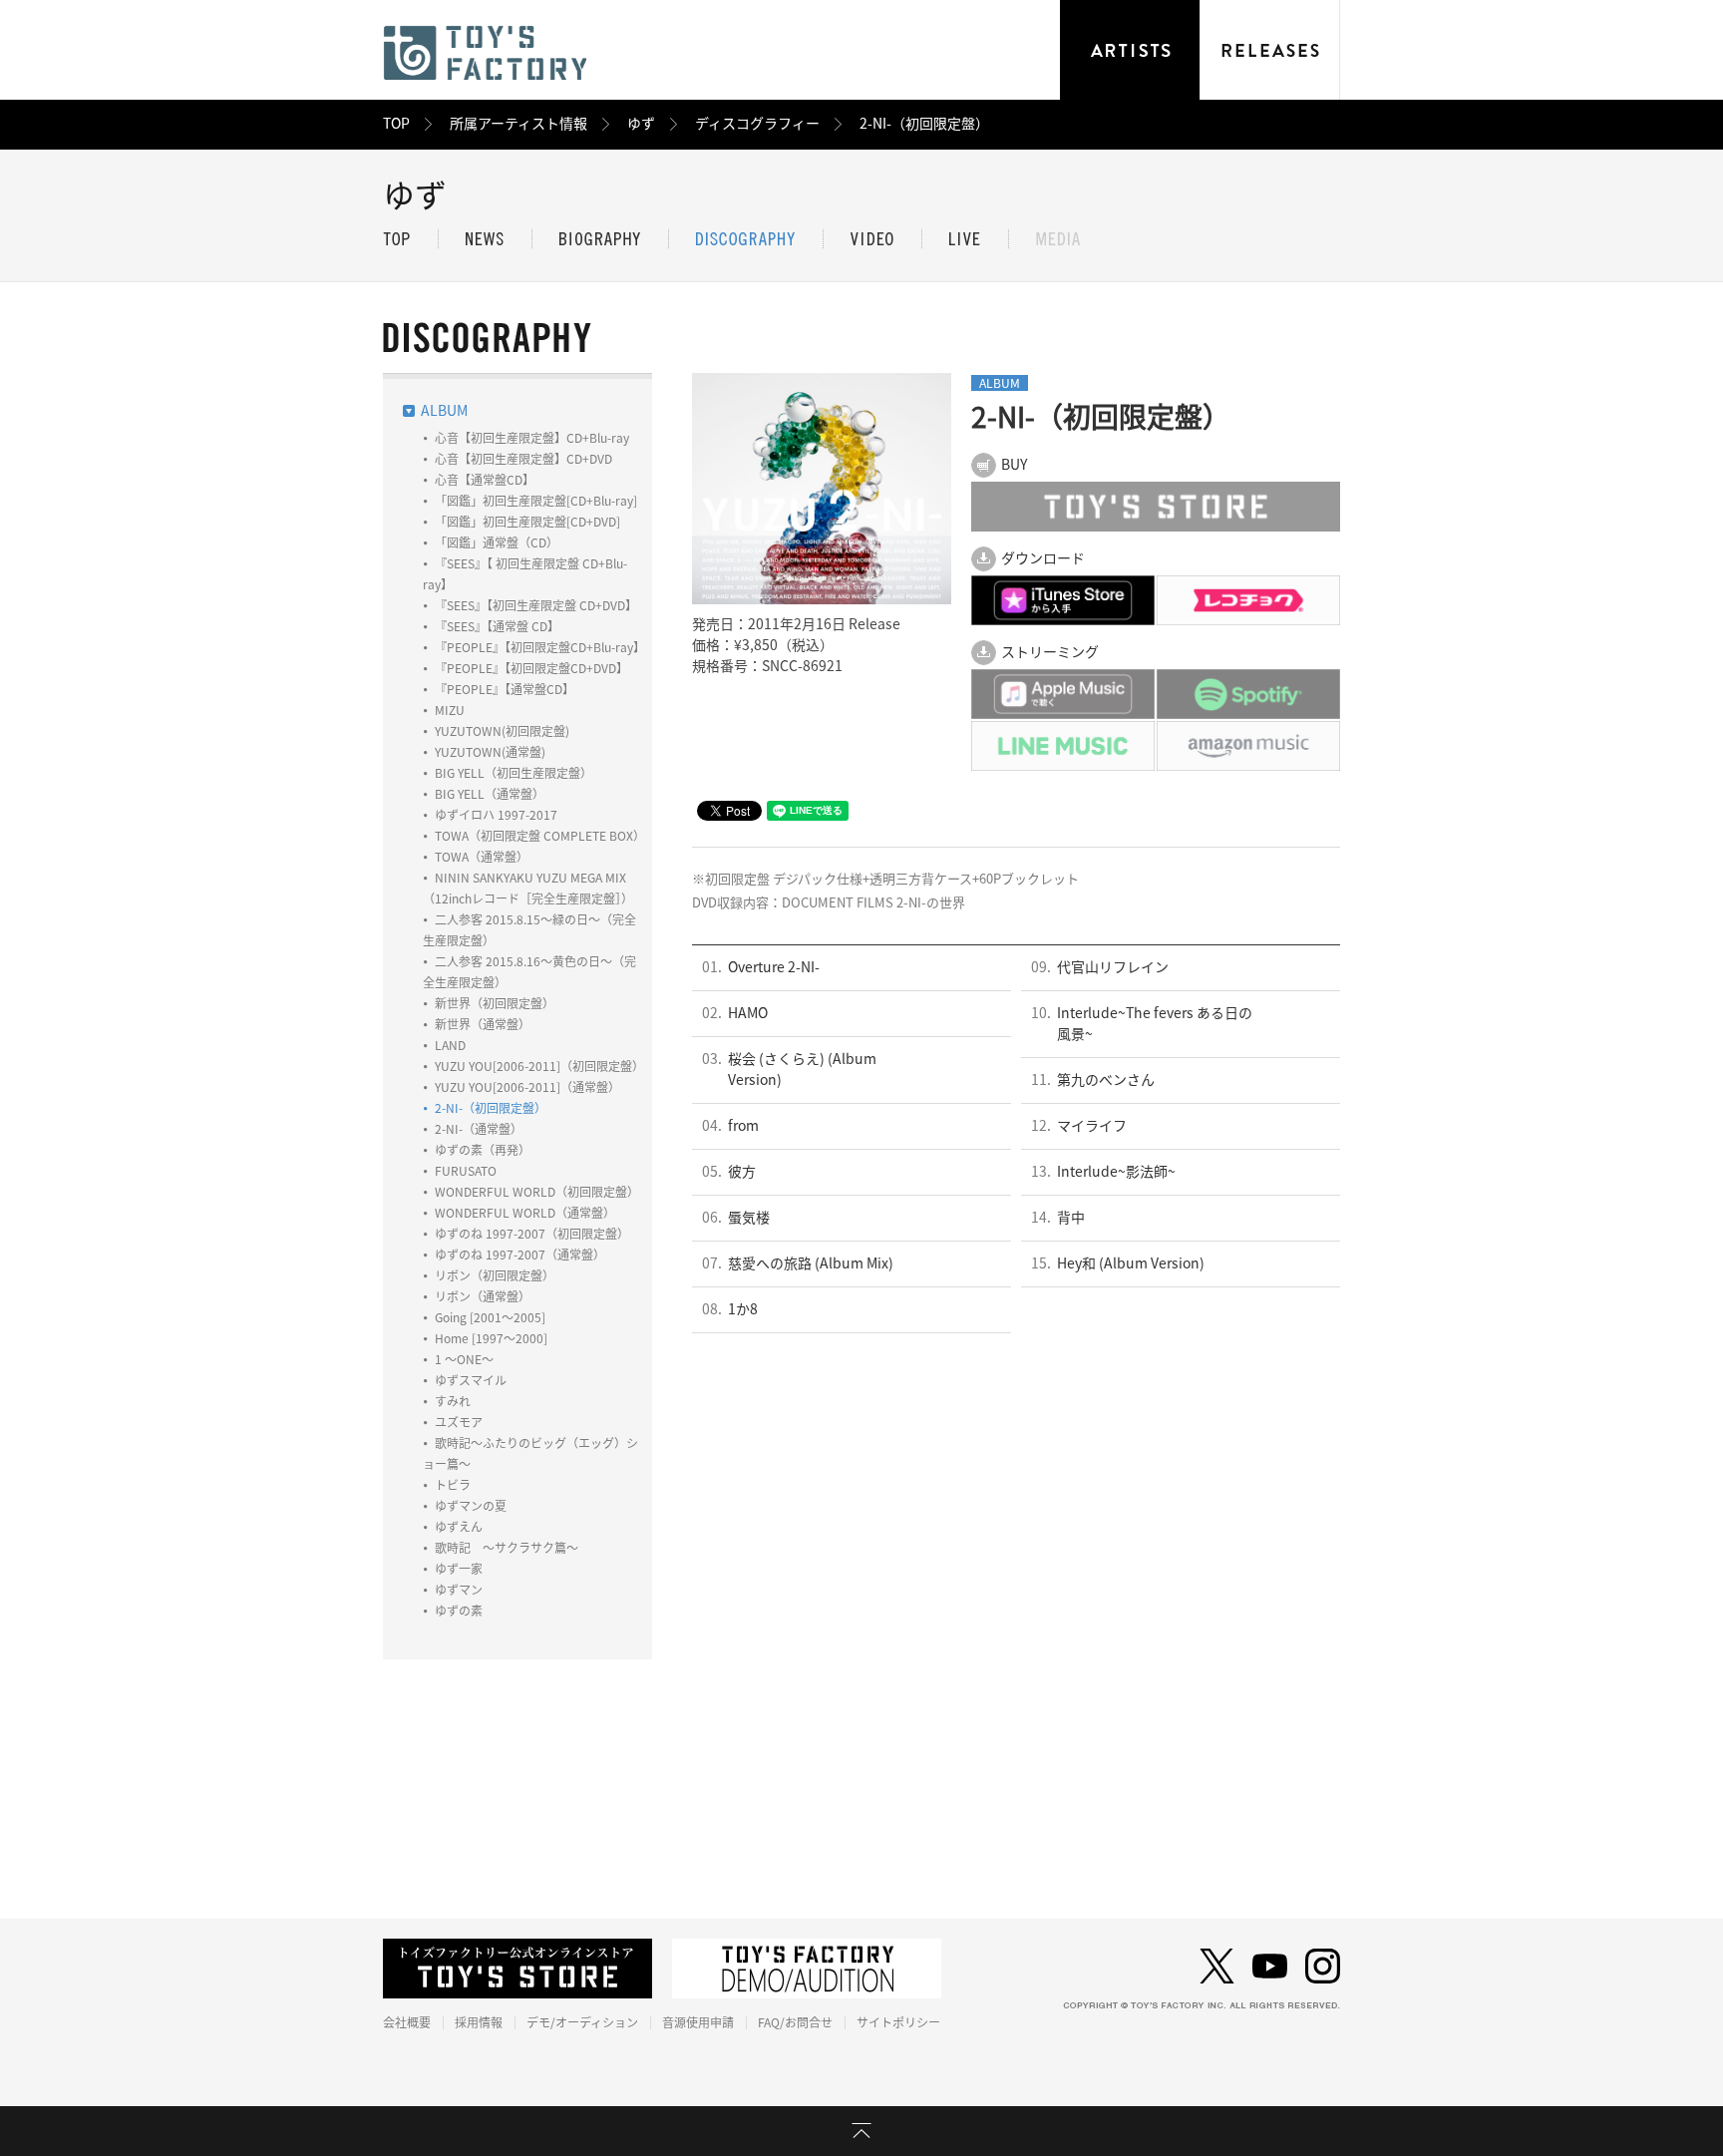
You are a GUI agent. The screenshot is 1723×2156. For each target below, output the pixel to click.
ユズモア (459, 1422)
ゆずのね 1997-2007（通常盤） (520, 1255)
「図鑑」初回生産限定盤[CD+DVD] (527, 522)
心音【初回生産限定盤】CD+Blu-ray (532, 438)
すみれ (453, 1401)
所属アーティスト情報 (518, 124)
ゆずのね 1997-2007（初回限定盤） (532, 1234)
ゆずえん (459, 1527)
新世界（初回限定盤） (495, 1003)
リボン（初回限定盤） (495, 1275)
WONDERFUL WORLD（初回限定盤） (537, 1192)
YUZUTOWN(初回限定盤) (502, 731)
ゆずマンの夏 (471, 1506)
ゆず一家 (459, 1569)
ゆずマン (459, 1590)
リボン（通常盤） (483, 1296)
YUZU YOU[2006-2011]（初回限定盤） (539, 1066)
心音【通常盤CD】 (485, 480)
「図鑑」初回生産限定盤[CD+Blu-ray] (536, 501)
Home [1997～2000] (491, 1338)
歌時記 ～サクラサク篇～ (507, 1548)
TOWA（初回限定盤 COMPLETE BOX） (540, 836)
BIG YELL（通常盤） (490, 794)
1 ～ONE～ (464, 1359)
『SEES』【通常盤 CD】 (497, 626)
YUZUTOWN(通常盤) (490, 752)
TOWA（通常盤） (482, 857)
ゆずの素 (459, 1611)
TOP (396, 124)
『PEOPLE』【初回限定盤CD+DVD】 (531, 668)
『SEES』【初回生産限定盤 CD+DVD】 (536, 605)
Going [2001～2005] (490, 1317)
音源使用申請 (698, 2022)
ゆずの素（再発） (483, 1150)
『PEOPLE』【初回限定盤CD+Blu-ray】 (540, 647)
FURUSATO (466, 1171)
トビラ (453, 1485)
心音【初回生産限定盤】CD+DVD (523, 459)
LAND (450, 1045)
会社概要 (407, 2022)
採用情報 (479, 2022)
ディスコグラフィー (757, 124)
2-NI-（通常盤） (479, 1129)
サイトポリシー (898, 2022)
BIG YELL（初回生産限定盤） (514, 773)
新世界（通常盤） (483, 1024)
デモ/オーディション (582, 2022)
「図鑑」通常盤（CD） (497, 542)
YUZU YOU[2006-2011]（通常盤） (527, 1087)
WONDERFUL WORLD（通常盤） (525, 1213)
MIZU (450, 710)
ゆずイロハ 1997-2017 (496, 815)
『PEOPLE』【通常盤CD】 (505, 689)
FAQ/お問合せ (795, 2022)
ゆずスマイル (471, 1380)
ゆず (641, 124)
